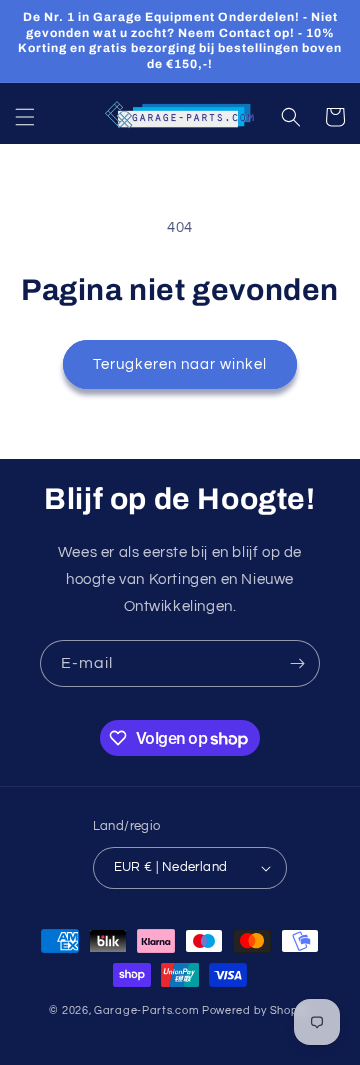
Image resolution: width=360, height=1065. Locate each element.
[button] (25, 117)
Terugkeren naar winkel (180, 364)
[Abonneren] (297, 663)
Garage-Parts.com (146, 1010)
